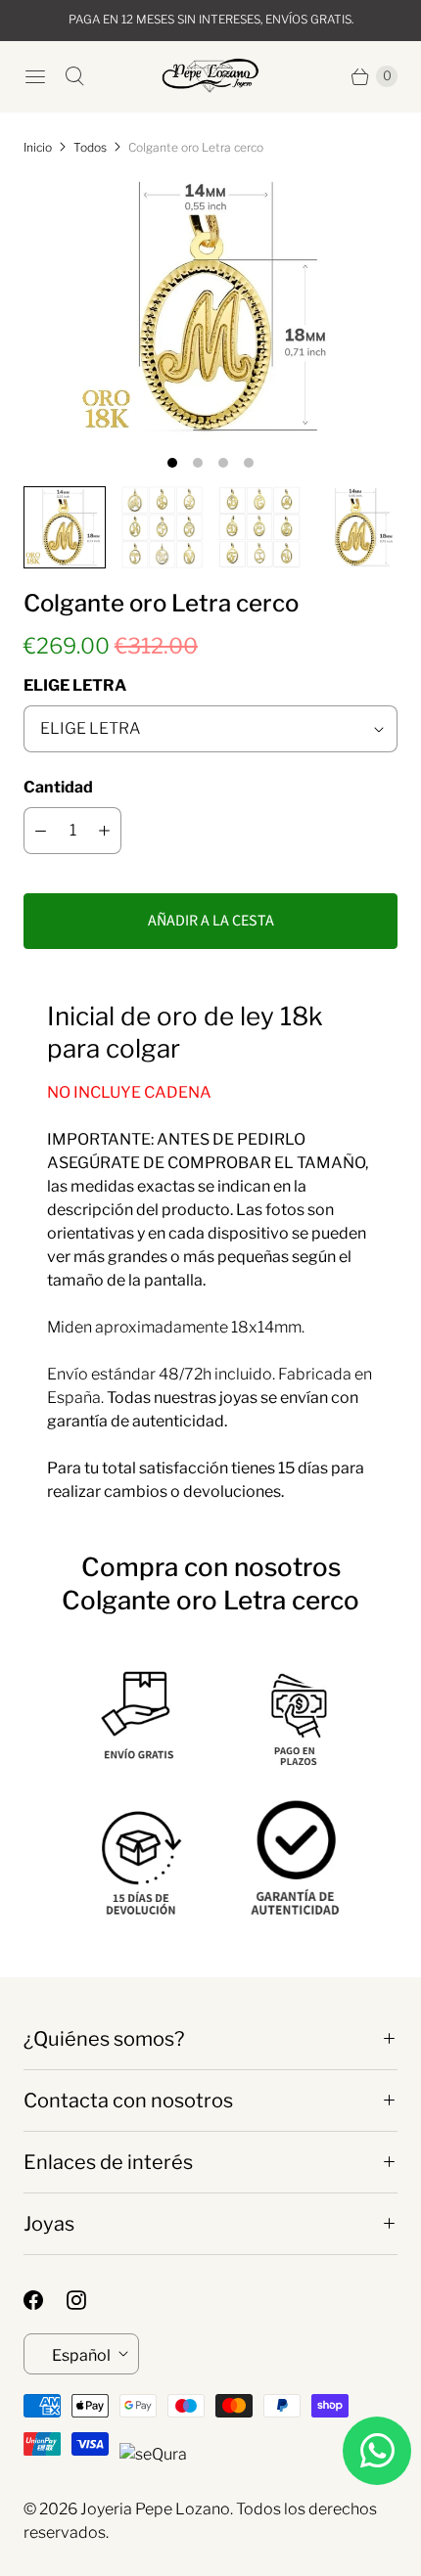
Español (81, 2355)
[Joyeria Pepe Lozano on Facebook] (45, 2300)
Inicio (38, 147)
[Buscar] (74, 76)
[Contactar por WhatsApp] (377, 2451)
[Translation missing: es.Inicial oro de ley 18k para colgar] (65, 527)
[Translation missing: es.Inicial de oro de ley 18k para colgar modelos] (163, 527)
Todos (90, 147)
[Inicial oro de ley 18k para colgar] (210, 307)
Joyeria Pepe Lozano (155, 2509)
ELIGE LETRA (75, 685)
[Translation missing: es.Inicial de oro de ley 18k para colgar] (357, 527)
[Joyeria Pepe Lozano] (210, 76)
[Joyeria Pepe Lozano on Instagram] (88, 2300)
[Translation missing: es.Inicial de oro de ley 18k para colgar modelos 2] (259, 527)
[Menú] (35, 76)
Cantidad (58, 787)
